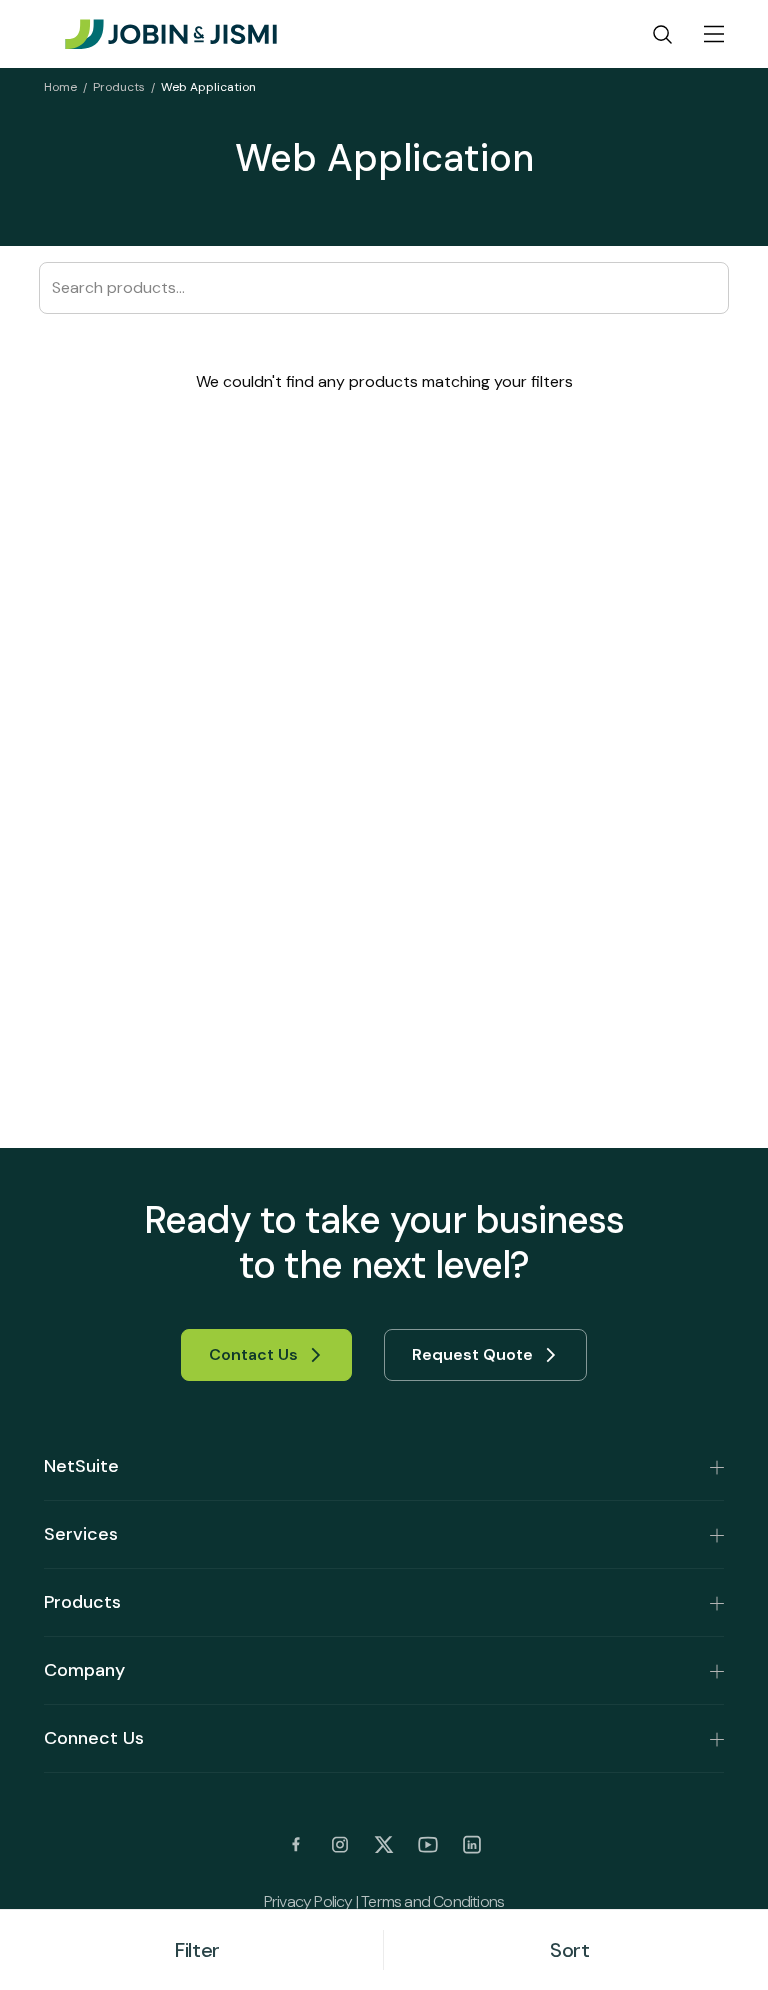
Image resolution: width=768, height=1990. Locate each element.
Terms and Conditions (432, 1901)
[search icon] (662, 34)
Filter (197, 1950)
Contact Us (253, 1354)
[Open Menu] (714, 34)
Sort (569, 1950)
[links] (296, 1845)
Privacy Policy (308, 1901)
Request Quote (472, 1354)
